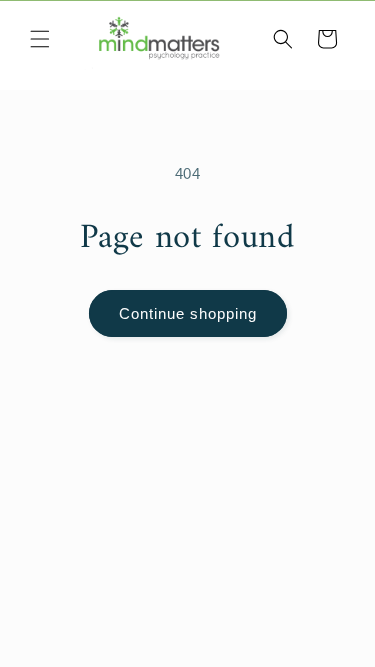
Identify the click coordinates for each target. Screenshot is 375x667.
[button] (40, 39)
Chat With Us (331, 623)
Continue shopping (188, 313)
